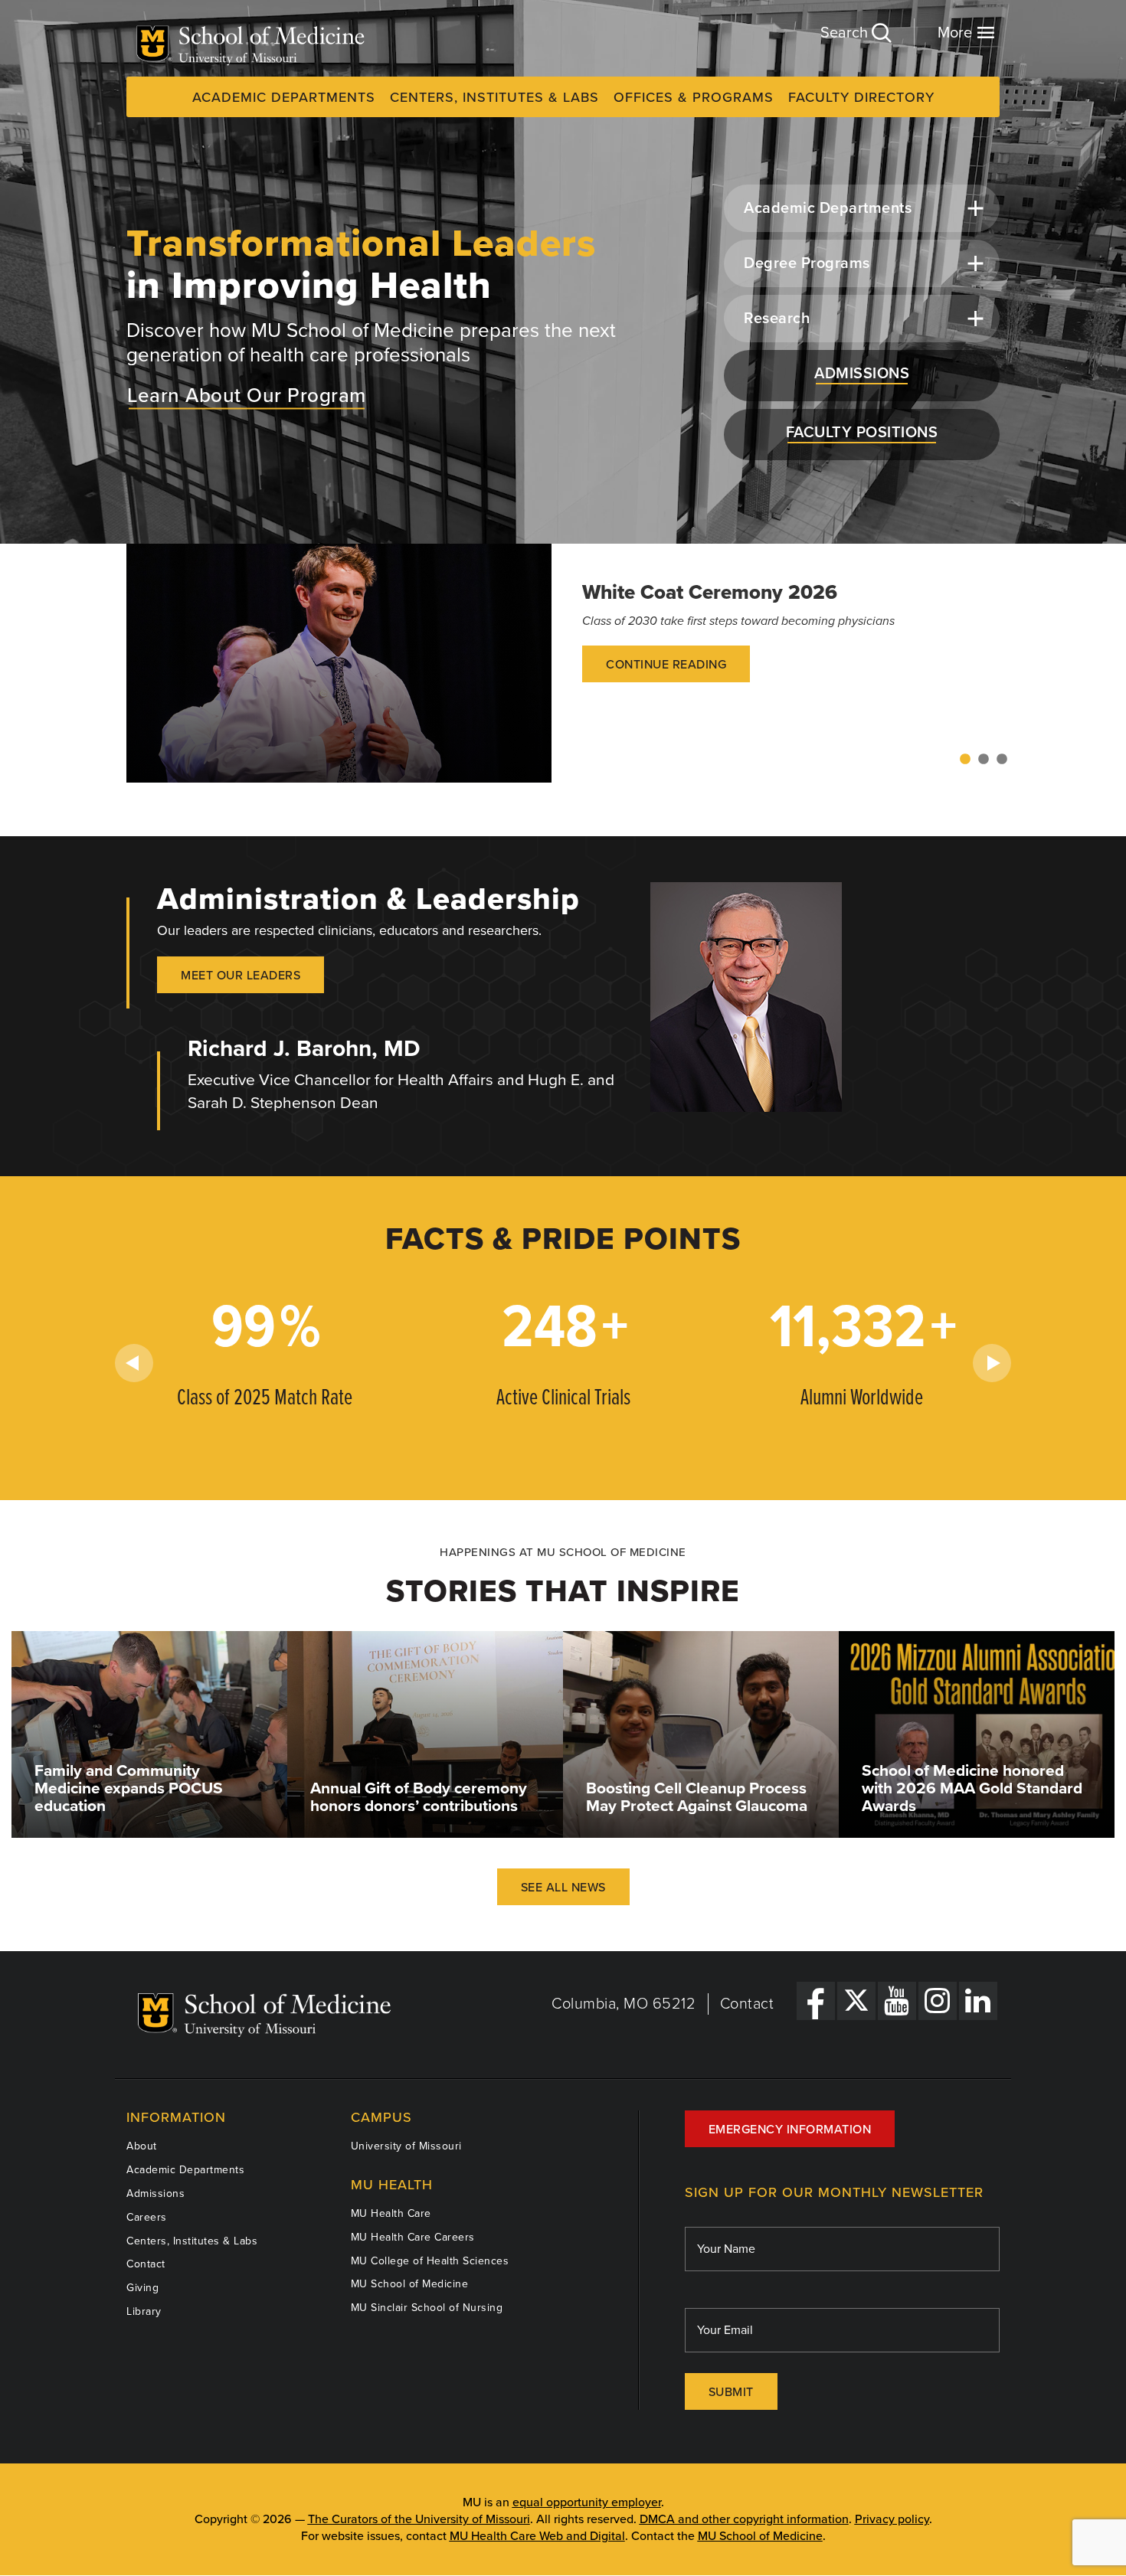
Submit (731, 2392)
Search (846, 33)
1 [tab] (965, 760)
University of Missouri (406, 2146)
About (142, 2146)
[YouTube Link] (897, 2001)
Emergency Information (790, 2130)
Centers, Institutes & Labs (494, 97)
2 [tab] (984, 760)
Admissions (155, 2194)
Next (992, 1363)
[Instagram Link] (938, 2001)
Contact (747, 2004)
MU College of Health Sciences (430, 2261)
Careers (147, 2217)
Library (144, 2311)
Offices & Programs (694, 97)
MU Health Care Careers (413, 2237)
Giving (142, 2288)
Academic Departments (284, 97)
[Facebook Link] (816, 2001)
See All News (563, 1888)
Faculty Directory (861, 97)
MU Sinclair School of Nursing (427, 2308)
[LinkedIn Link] (978, 2001)
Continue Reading (666, 665)
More (957, 33)
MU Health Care (391, 2213)
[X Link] (856, 2001)
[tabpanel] (563, 663)
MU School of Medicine (410, 2284)
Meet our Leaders (241, 976)
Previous (134, 1363)
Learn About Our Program (247, 395)
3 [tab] (1002, 760)
